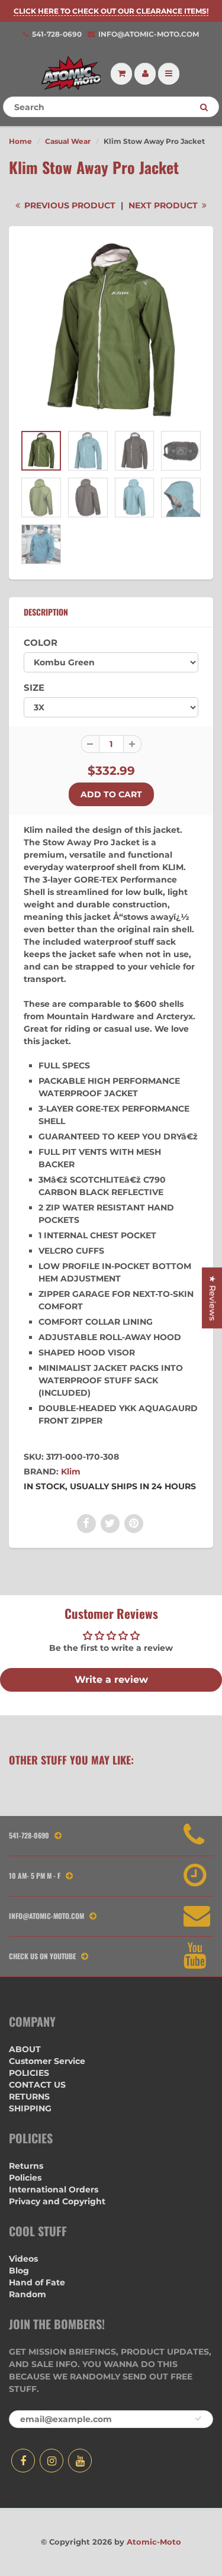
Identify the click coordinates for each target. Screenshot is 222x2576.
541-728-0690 (57, 34)
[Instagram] (52, 2461)
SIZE (34, 688)
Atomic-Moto (154, 2542)
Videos (23, 2259)
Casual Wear (68, 141)
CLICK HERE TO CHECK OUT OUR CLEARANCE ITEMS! (111, 11)
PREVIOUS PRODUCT (69, 205)
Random (28, 2294)
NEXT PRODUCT (164, 205)
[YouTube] (80, 2461)
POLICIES (29, 2073)
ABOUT (25, 2049)
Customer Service (47, 2061)
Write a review (111, 1680)
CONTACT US (37, 2085)
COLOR (41, 643)
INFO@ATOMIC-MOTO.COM (149, 34)
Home (20, 141)
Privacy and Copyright (57, 2201)
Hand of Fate (37, 2282)
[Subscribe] (198, 2419)
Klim (71, 1471)
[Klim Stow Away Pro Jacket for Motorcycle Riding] (111, 331)
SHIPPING (30, 2108)
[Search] (204, 107)
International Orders (54, 2189)
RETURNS (29, 2097)
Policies (25, 2178)
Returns (26, 2166)
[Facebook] (23, 2461)
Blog (19, 2271)
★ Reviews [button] (213, 1298)
